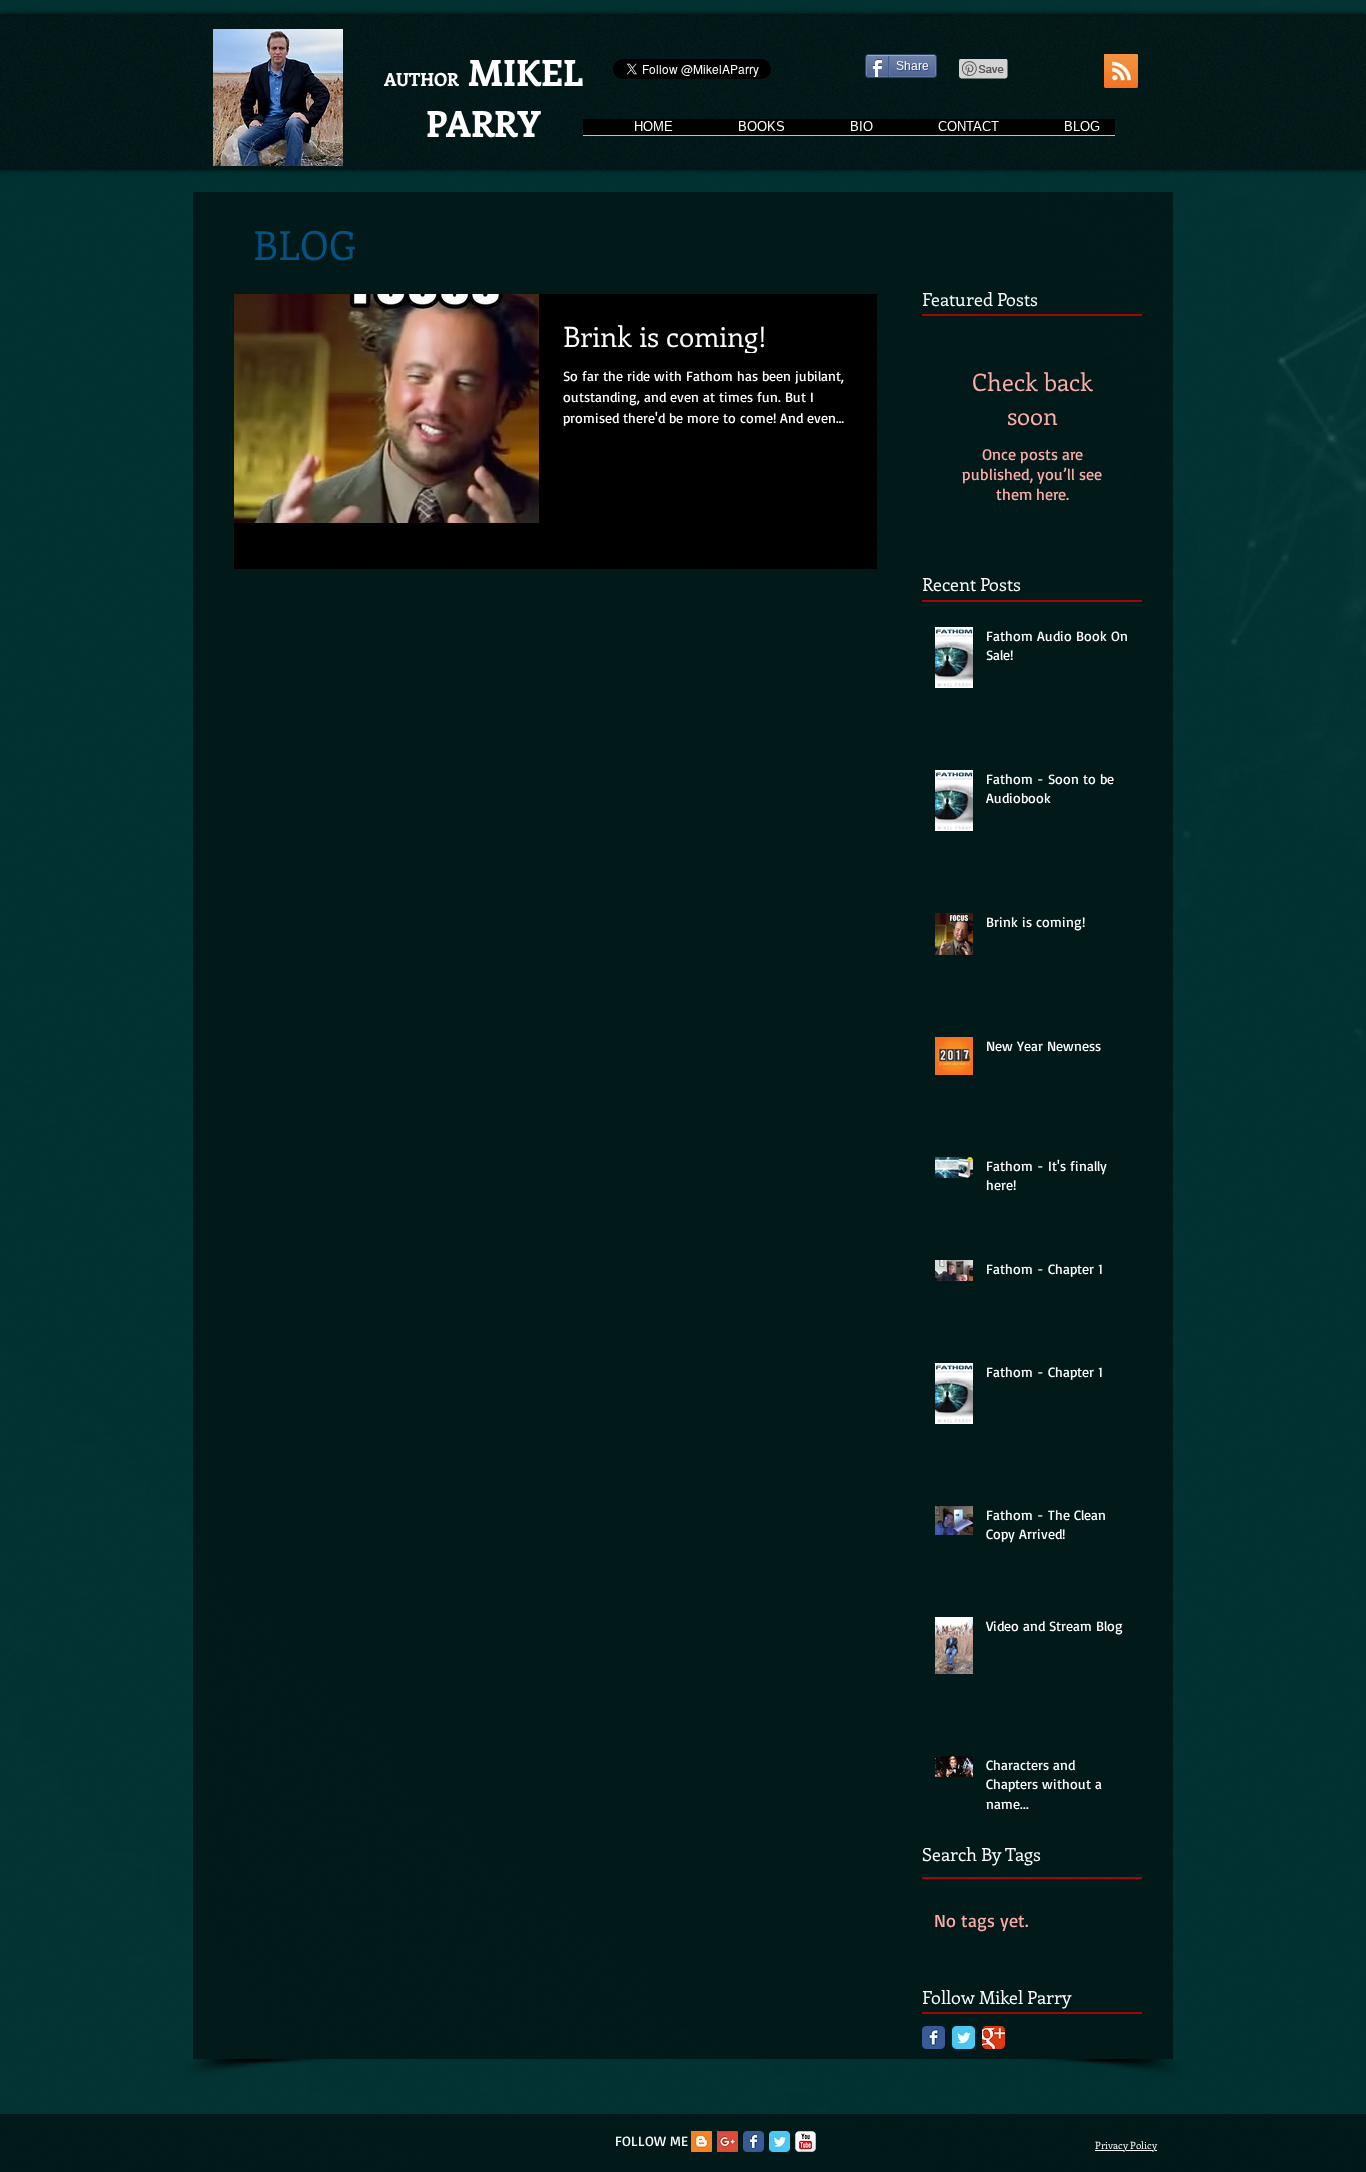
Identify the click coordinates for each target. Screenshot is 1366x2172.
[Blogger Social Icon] (701, 2141)
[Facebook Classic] (933, 2037)
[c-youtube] (805, 2141)
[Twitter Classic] (963, 2037)
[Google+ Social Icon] (727, 2141)
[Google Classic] (993, 2037)
